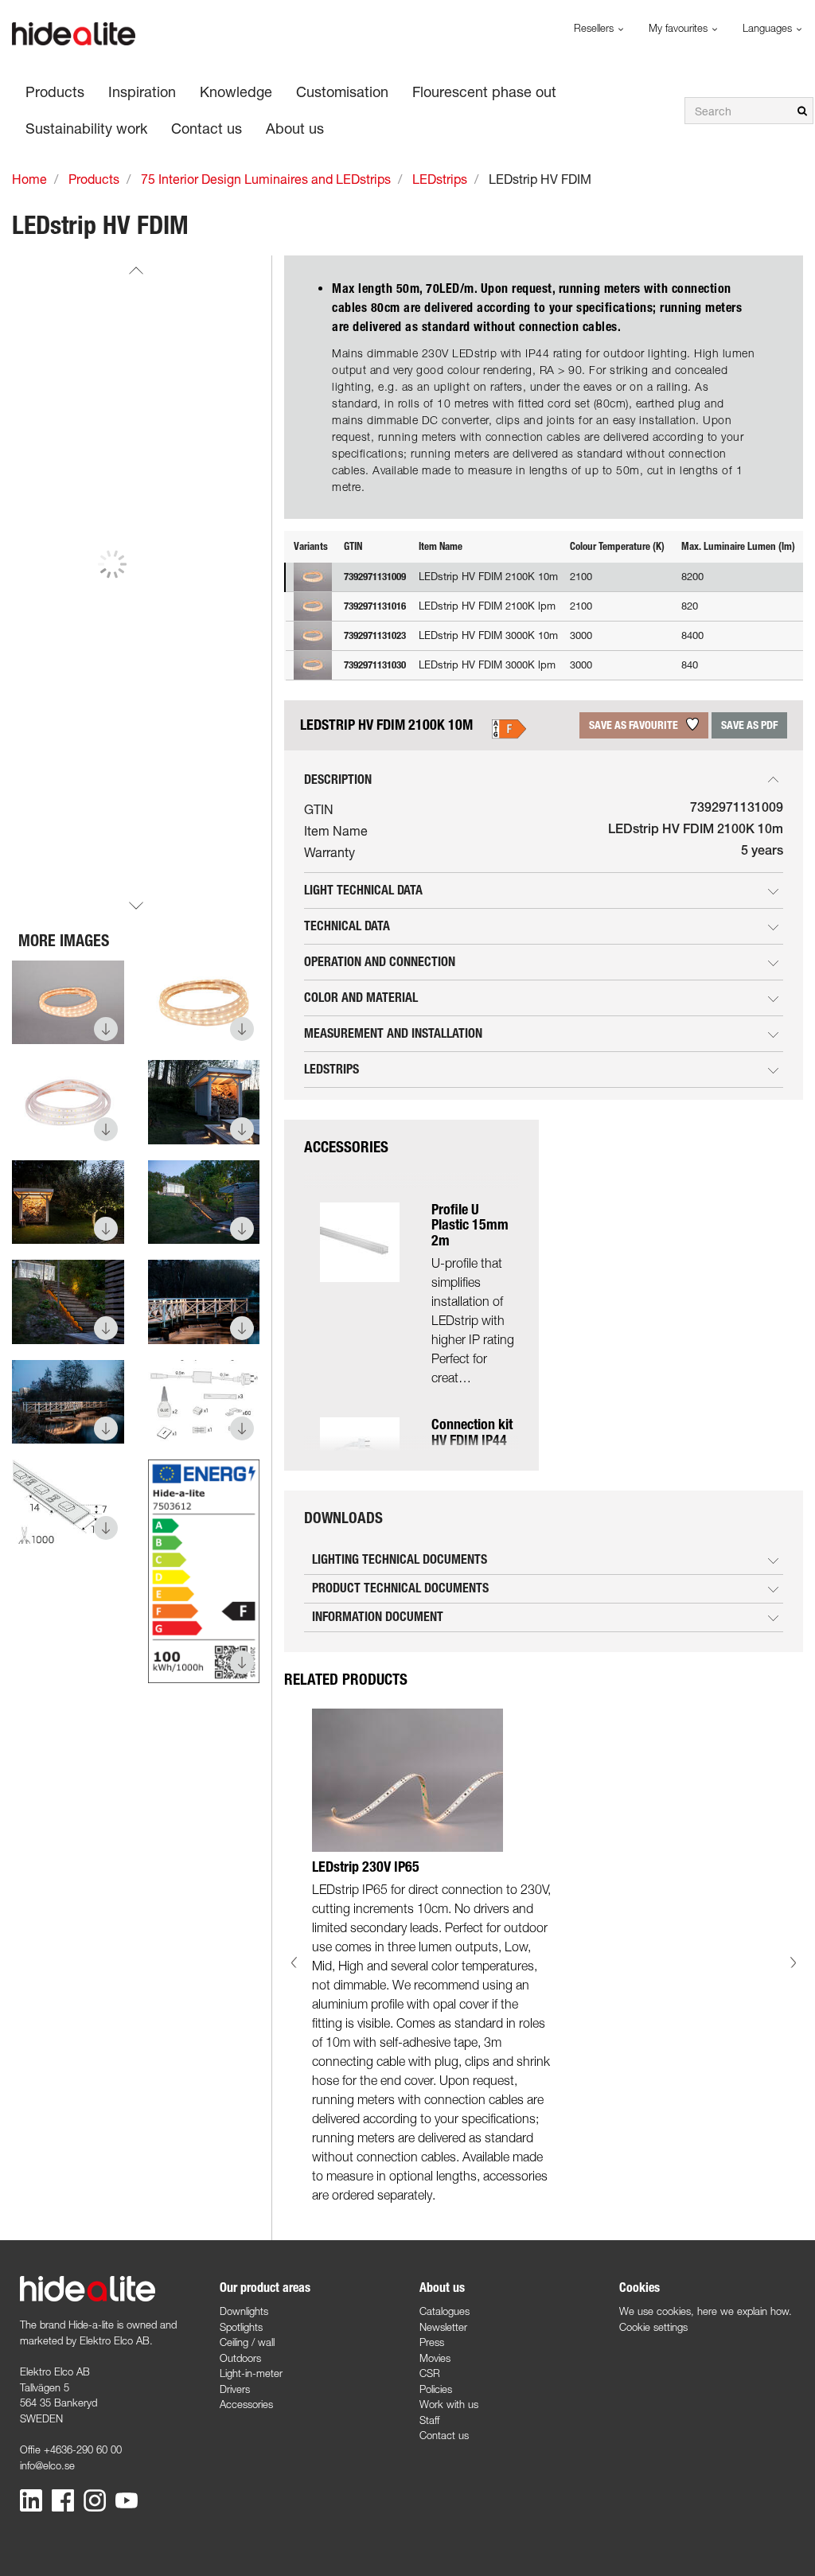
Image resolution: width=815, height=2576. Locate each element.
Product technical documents (400, 1588)
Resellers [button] (595, 28)
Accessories (246, 2404)
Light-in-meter (251, 2373)
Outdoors (240, 2358)
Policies (436, 2389)
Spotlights (241, 2327)
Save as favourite (635, 725)
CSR (430, 2373)
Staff (429, 2420)
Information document (378, 1617)
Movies (435, 2358)
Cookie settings (653, 2327)
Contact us (444, 2435)
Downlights (244, 2311)
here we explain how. (745, 2311)
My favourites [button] (680, 28)
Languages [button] (769, 28)
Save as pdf (749, 725)
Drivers (235, 2389)
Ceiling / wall (247, 2342)
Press (432, 2342)
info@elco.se (47, 2465)
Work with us (449, 2404)
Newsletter (443, 2327)
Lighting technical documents (400, 1559)
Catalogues (445, 2311)
